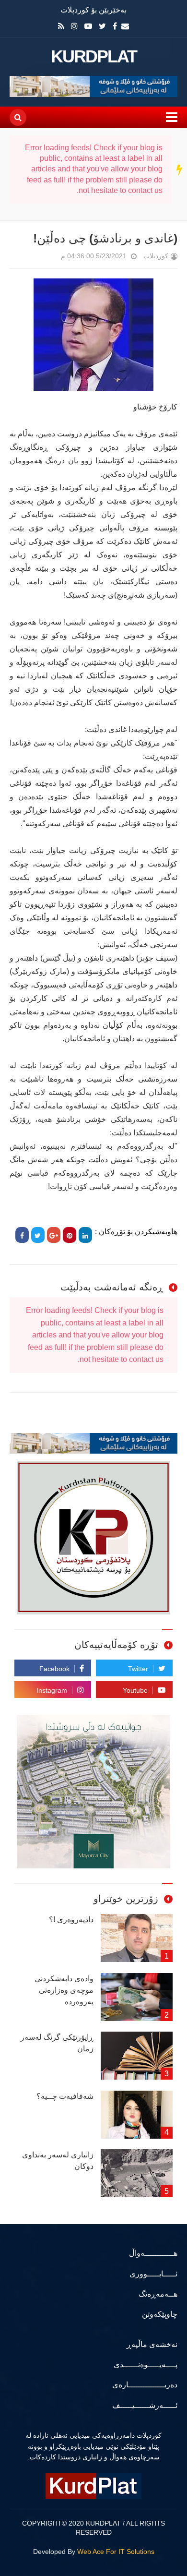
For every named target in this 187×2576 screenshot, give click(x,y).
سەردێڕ (180, 169)
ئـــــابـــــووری (153, 2274)
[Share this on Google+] (54, 1235)
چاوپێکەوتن (160, 2314)
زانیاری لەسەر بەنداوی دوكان (58, 2161)
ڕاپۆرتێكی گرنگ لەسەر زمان (57, 2043)
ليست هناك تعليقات (47, 258)
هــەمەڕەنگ (158, 2294)
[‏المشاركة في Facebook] (22, 1235)
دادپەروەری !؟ (71, 1920)
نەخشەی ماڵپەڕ (152, 2344)
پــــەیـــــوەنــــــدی (146, 2365)
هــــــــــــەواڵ (153, 2253)
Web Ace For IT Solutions (116, 2552)
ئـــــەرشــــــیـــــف (145, 2405)
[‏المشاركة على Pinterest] (70, 1235)
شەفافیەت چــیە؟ (65, 2096)
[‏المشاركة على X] (38, 1235)
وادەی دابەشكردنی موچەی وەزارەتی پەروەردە (64, 1990)
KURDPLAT (94, 57)
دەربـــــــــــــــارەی (145, 2385)
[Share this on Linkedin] (85, 1235)
